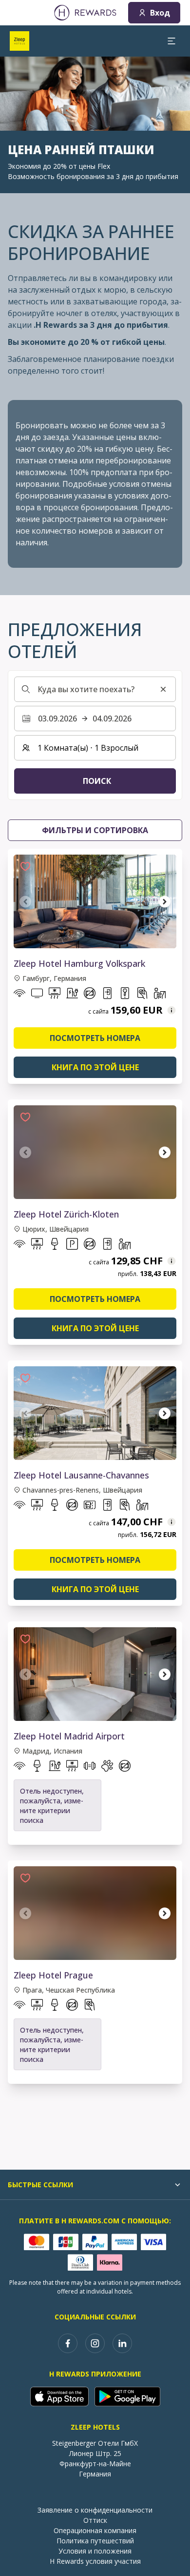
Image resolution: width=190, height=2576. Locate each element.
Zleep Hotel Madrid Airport (69, 1736)
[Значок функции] (19, 995)
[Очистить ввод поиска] (163, 689)
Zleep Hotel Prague (53, 1975)
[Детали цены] (171, 1010)
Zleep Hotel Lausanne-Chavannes (81, 1475)
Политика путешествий (95, 2541)
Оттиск (95, 2520)
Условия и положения (95, 2551)
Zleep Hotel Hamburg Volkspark (79, 963)
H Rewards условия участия (95, 2561)
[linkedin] (122, 2343)
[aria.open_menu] (171, 41)
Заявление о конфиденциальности (95, 2510)
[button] (25, 866)
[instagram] (95, 2343)
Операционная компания (95, 2530)
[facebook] (68, 2343)
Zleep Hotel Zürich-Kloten (66, 1214)
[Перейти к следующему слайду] (165, 901)
